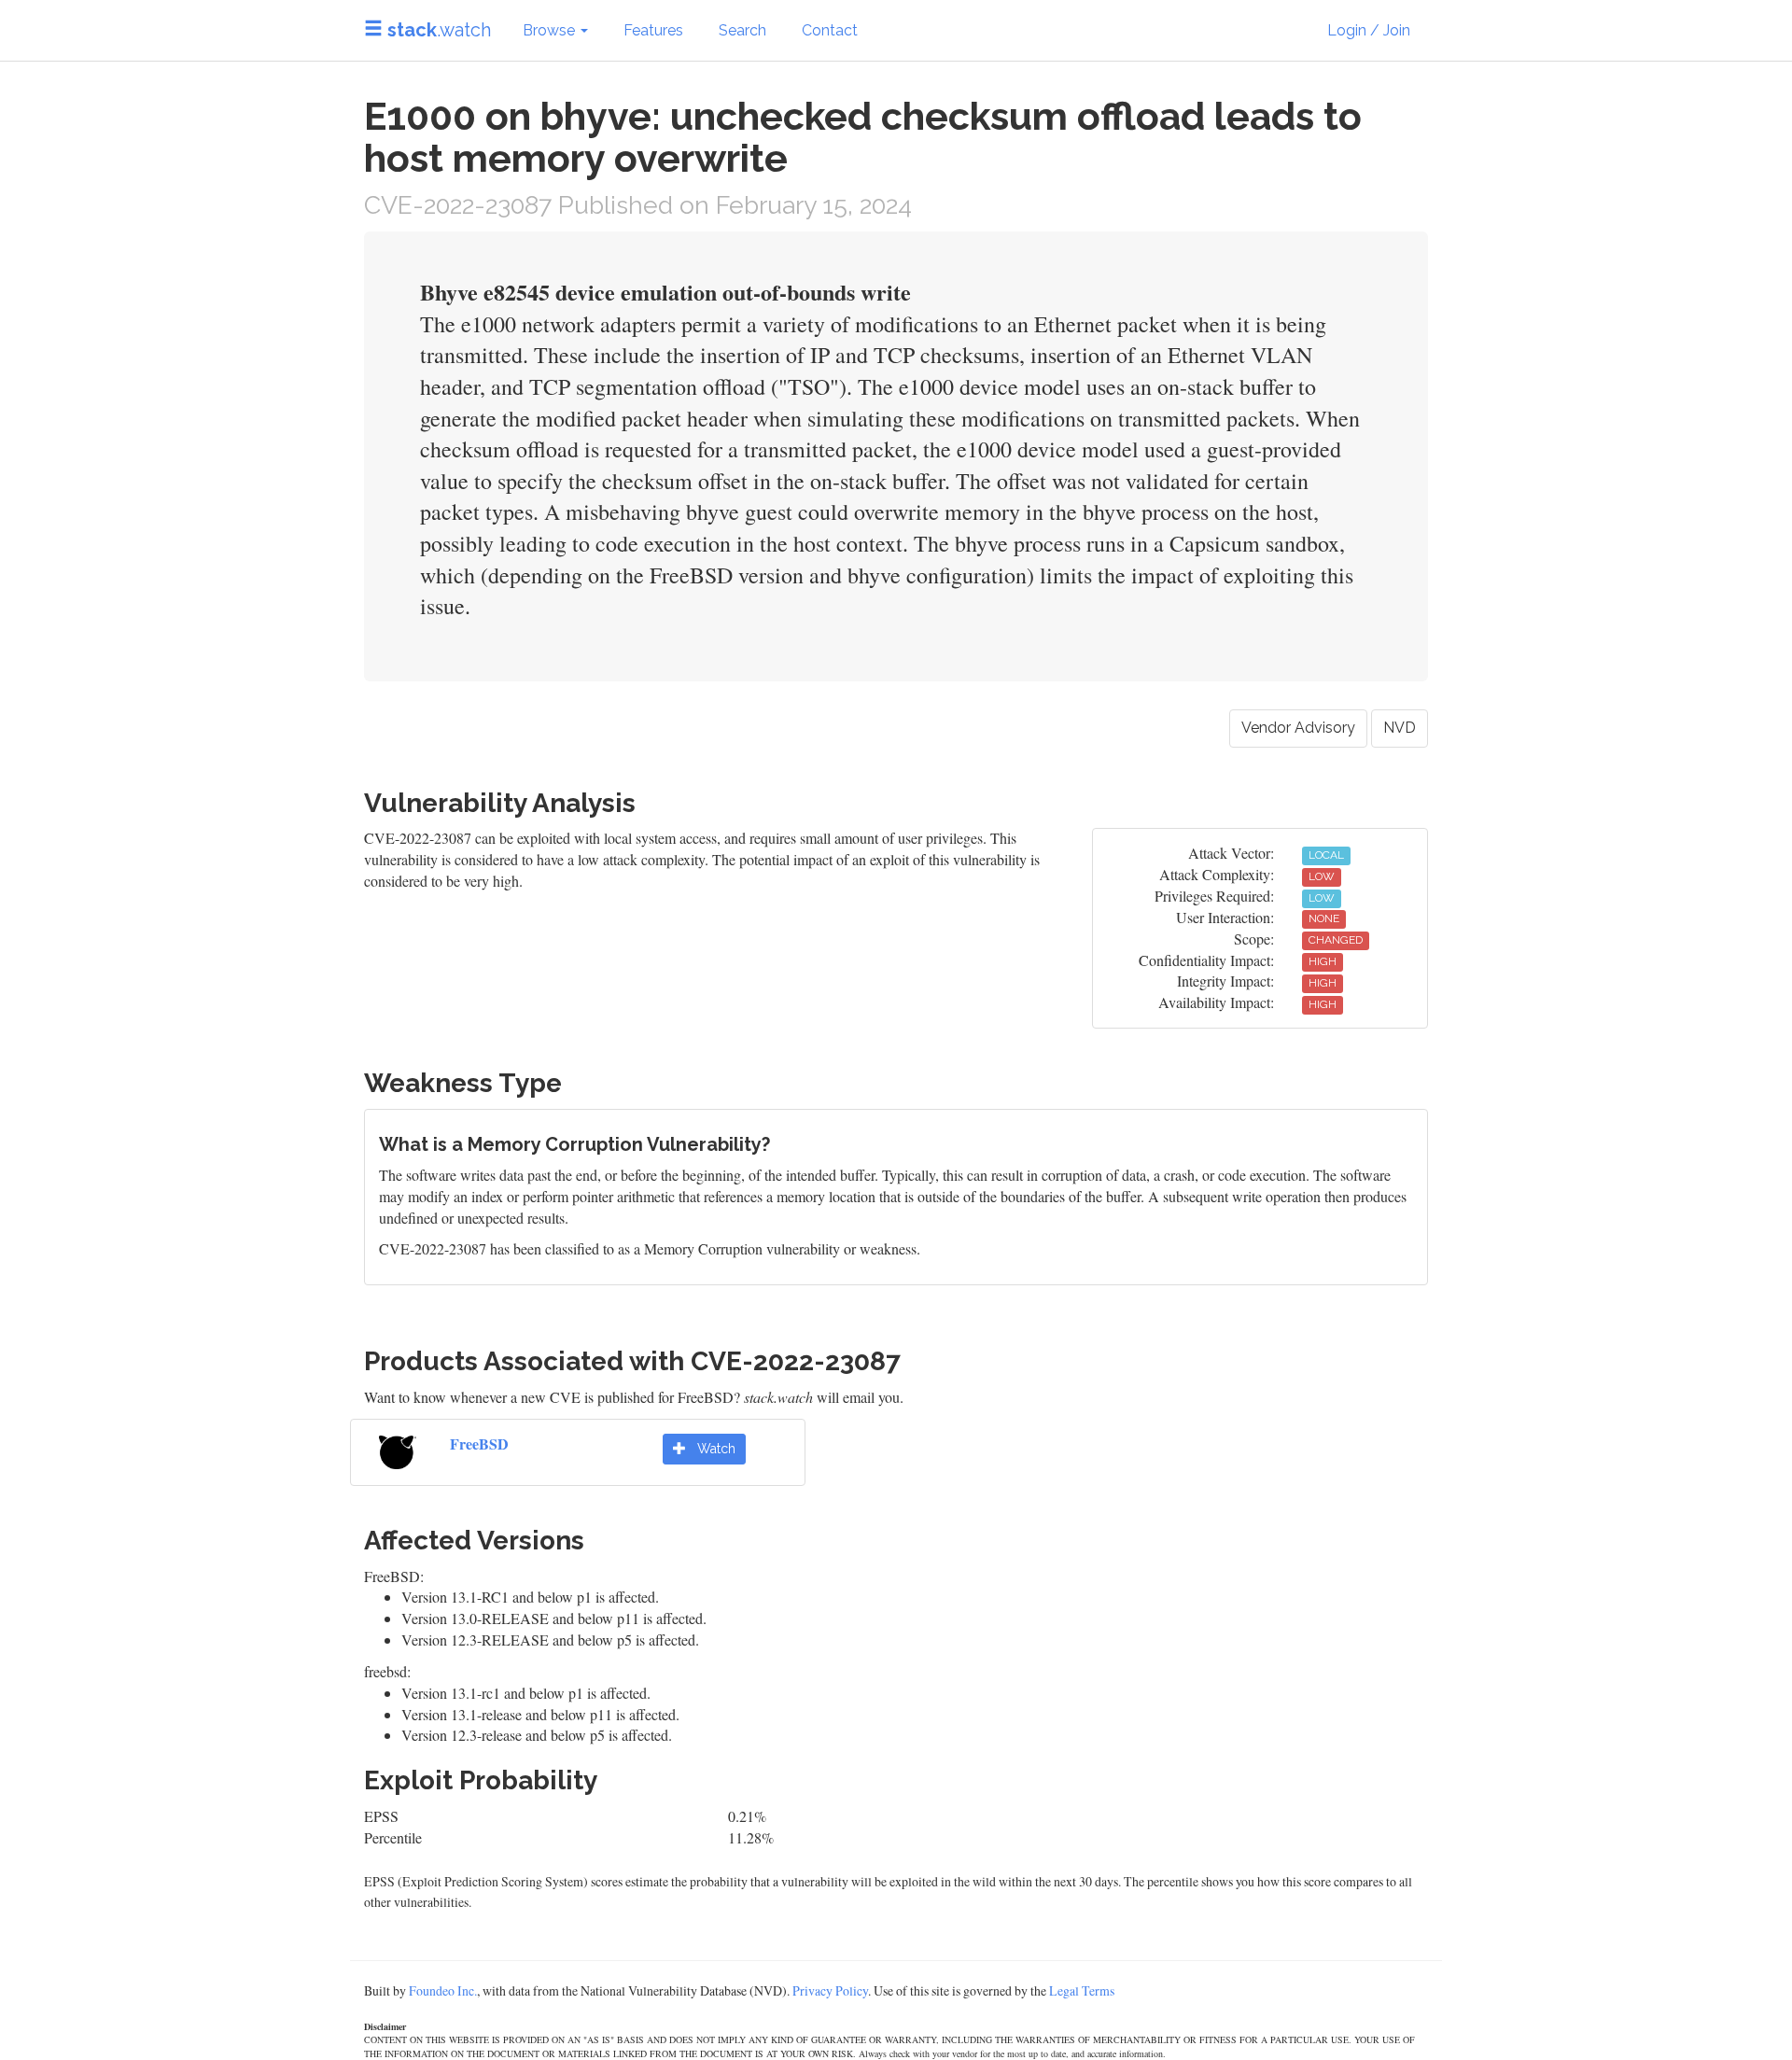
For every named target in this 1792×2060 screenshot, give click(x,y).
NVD (1400, 728)
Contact (830, 30)
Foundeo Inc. (443, 1990)
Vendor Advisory (1298, 728)
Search (742, 30)
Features (653, 30)
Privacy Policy (830, 1990)
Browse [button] (551, 30)
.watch (439, 30)
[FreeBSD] (398, 1449)
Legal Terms (1082, 1990)
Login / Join (1369, 30)
